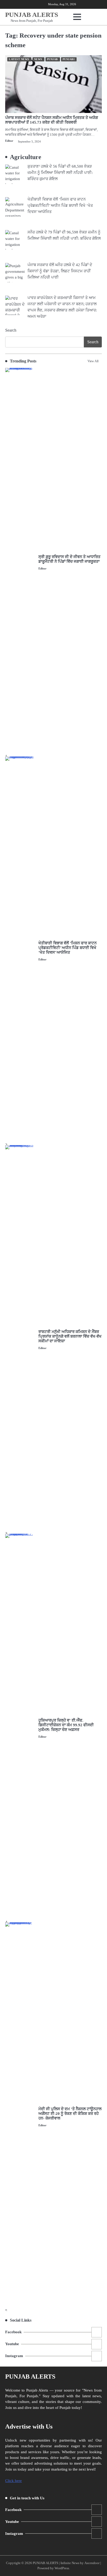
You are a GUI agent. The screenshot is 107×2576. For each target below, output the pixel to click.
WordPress (62, 2568)
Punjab (52, 59)
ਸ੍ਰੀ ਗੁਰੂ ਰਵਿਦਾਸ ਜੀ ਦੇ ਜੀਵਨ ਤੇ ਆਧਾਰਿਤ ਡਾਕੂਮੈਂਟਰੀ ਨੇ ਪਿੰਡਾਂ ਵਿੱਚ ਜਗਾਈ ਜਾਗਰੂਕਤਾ (69, 559)
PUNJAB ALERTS (32, 15)
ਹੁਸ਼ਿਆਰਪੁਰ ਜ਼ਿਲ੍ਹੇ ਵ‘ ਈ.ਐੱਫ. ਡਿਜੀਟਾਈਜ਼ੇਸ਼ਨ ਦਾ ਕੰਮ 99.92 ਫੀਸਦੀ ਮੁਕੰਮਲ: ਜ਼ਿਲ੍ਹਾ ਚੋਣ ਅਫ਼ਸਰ (66, 1725)
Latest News (19, 59)
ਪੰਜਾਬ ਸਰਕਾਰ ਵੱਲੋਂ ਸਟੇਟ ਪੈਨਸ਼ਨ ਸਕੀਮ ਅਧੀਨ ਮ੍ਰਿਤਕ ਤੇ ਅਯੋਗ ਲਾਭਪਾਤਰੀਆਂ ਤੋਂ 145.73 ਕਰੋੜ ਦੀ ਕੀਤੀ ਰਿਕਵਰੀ (52, 120)
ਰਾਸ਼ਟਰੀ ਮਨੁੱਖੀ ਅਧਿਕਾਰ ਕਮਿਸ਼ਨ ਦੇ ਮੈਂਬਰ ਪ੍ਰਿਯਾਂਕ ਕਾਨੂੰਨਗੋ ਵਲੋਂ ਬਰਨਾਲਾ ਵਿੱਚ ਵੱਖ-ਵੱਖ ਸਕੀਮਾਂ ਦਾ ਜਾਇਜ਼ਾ (70, 1336)
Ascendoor (92, 2563)
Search (11, 330)
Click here (14, 2481)
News (38, 59)
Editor (9, 141)
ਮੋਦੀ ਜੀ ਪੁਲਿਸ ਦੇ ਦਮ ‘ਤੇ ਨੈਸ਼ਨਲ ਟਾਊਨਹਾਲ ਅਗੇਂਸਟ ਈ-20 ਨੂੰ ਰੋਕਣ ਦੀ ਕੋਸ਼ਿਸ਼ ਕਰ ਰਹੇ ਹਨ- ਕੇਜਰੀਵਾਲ (70, 2114)
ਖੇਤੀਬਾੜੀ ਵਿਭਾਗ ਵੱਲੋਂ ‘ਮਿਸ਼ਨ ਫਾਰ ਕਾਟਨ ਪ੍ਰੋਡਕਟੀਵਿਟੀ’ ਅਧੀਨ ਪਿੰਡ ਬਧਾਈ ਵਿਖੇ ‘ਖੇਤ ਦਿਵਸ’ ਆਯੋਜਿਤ (68, 948)
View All (93, 361)
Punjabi (69, 59)
